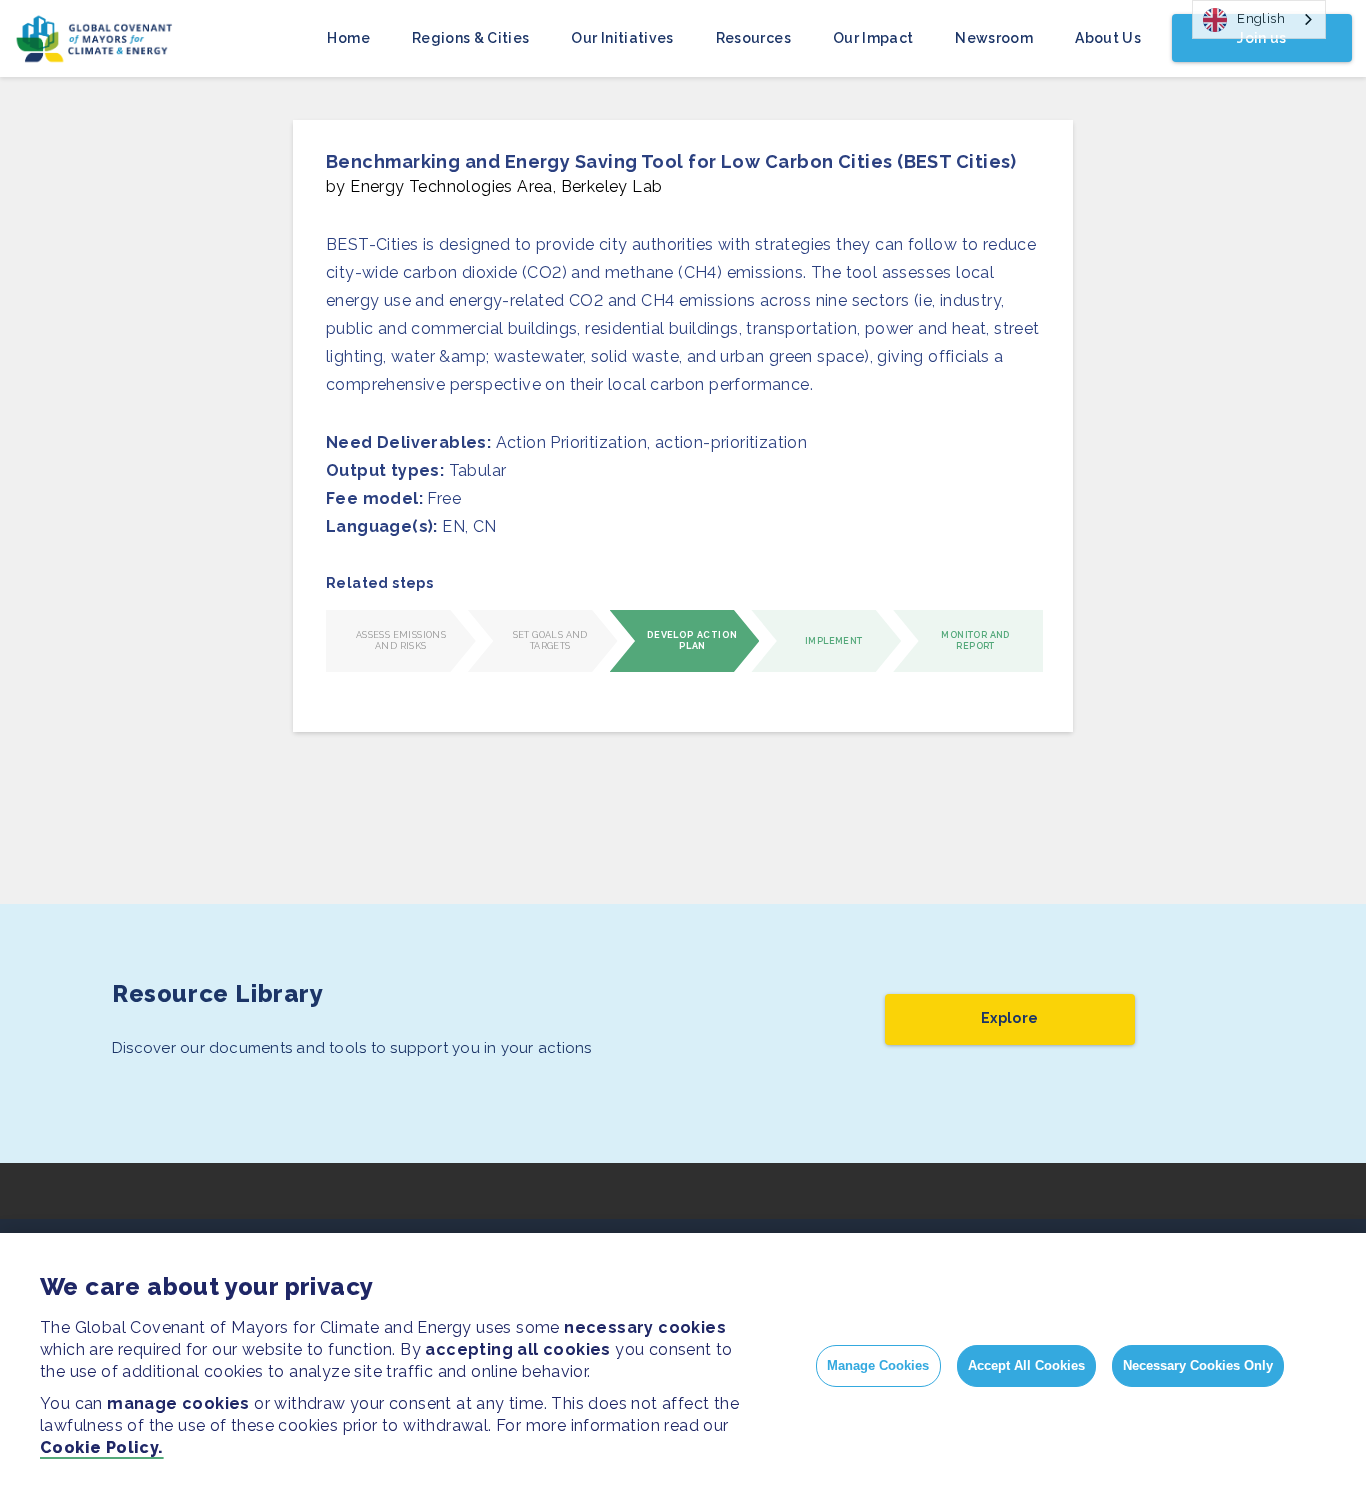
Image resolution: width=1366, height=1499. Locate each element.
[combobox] (1259, 19)
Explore (1009, 1018)
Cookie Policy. (102, 1447)
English (1261, 18)
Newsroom (994, 38)
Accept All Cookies (1026, 1365)
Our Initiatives (622, 38)
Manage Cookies (878, 1365)
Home (348, 38)
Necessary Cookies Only (1198, 1365)
